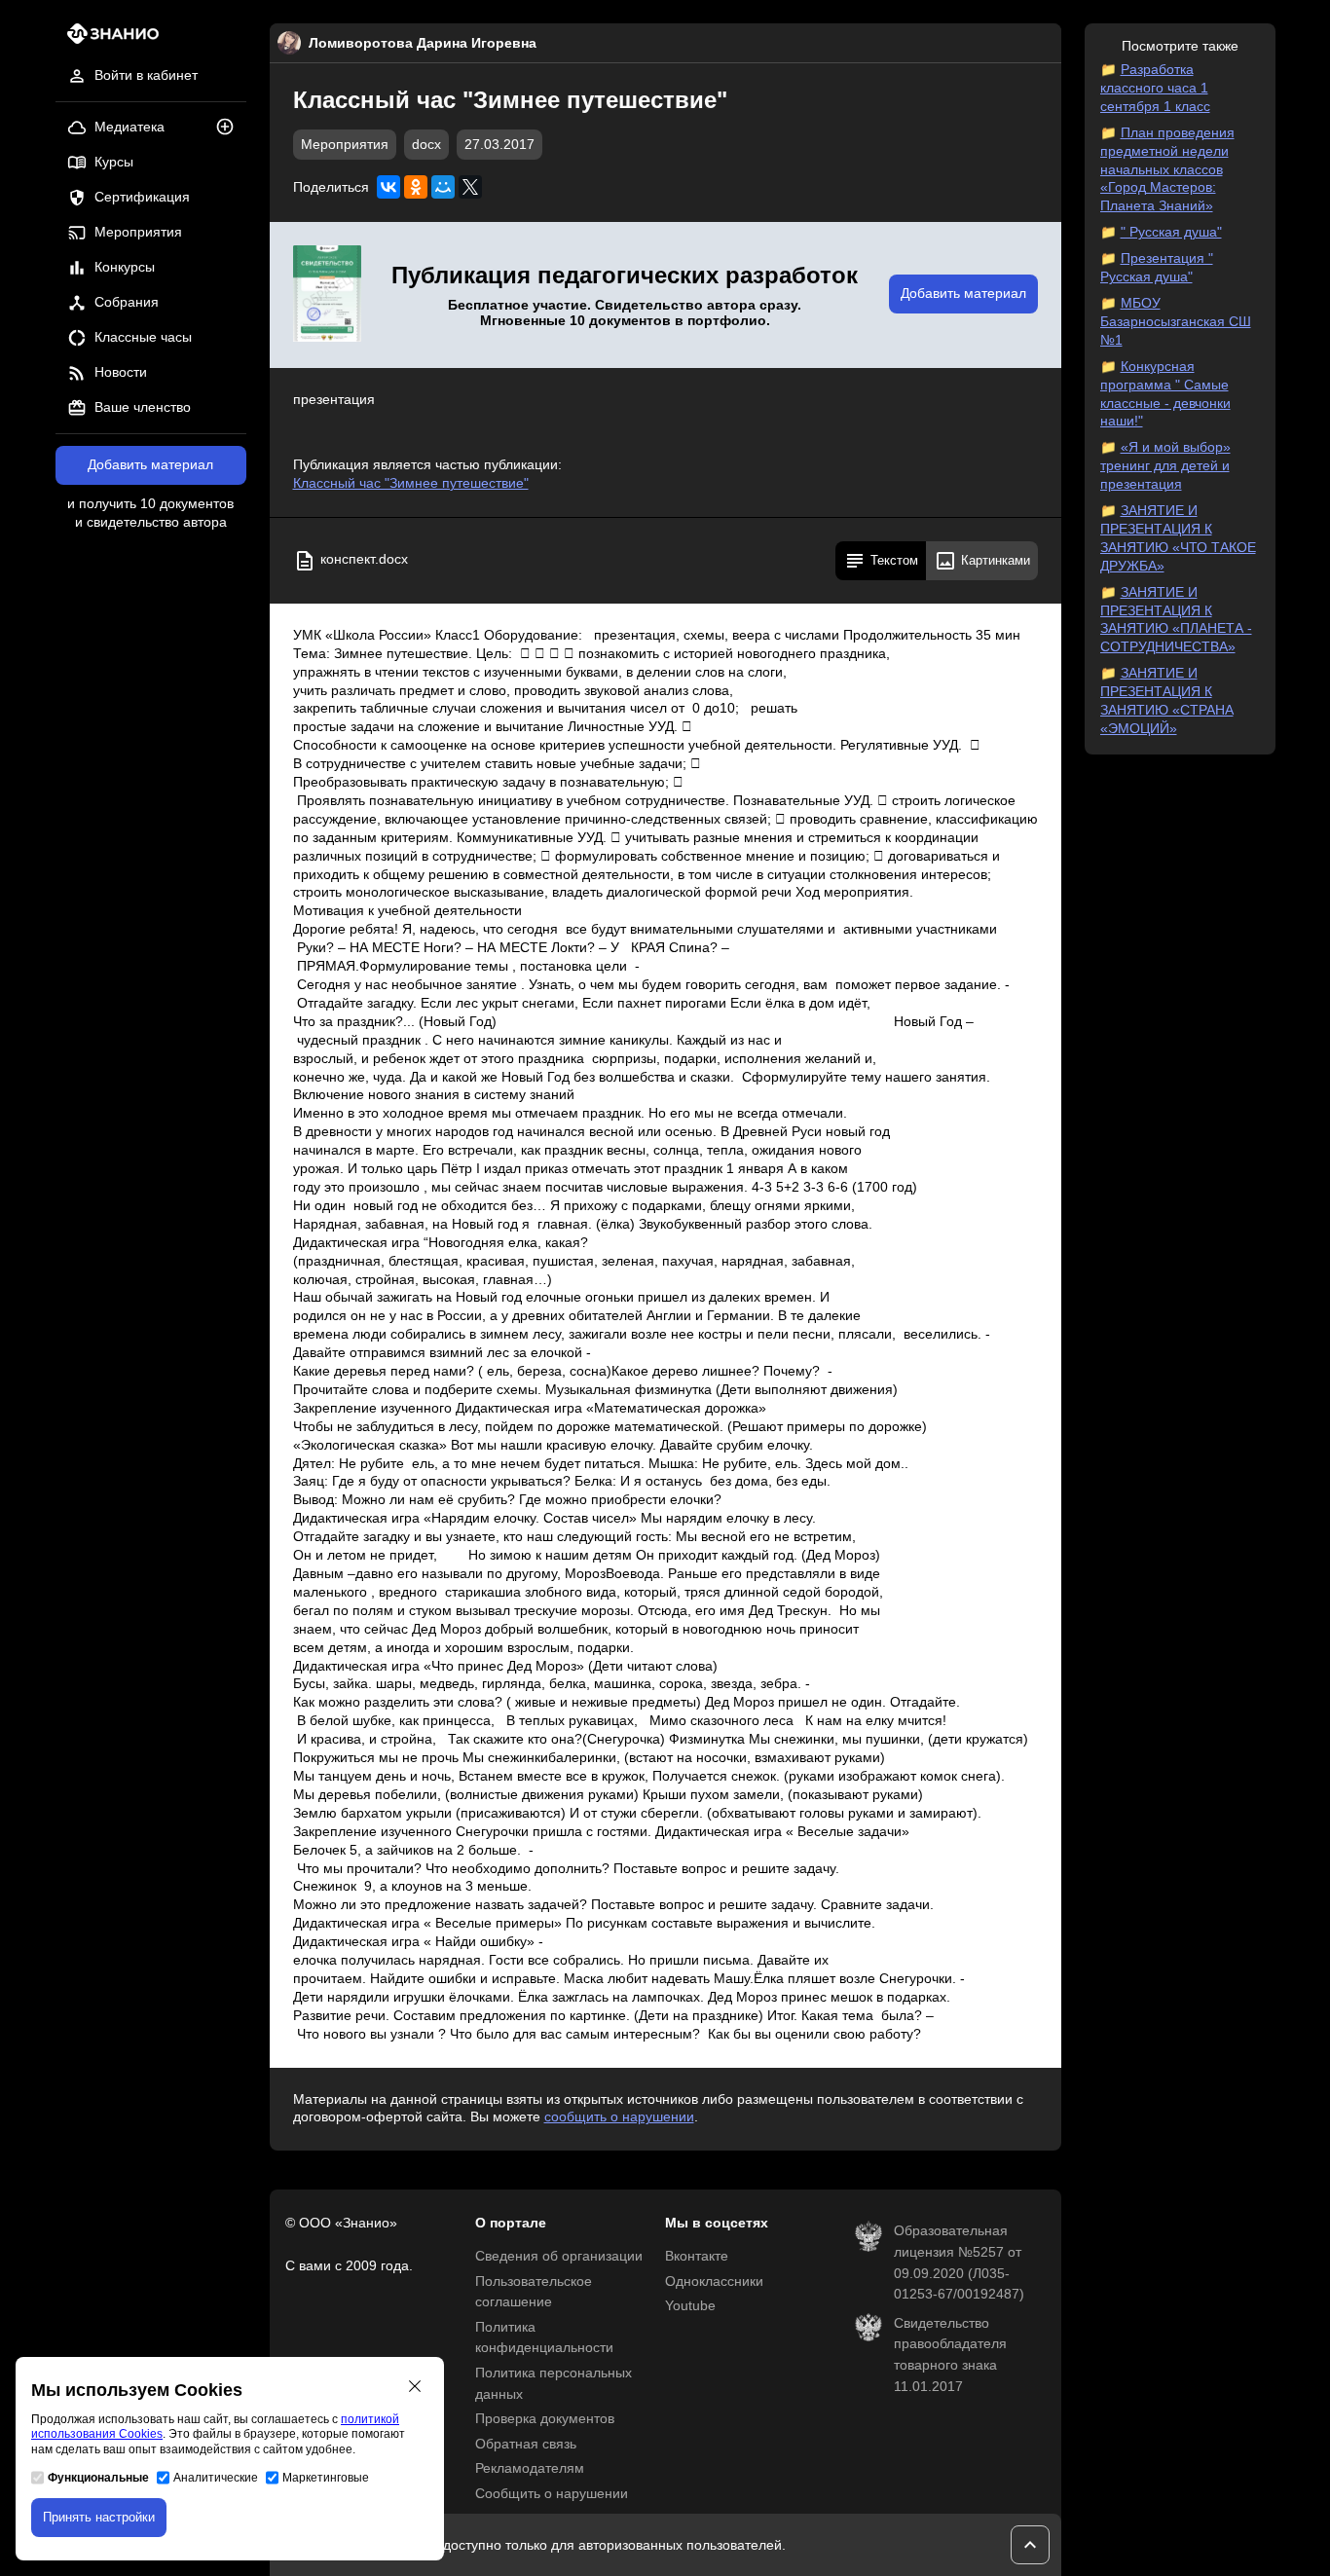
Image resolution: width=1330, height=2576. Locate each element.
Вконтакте (697, 2256)
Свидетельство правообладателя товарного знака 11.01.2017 (950, 2355)
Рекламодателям (530, 2468)
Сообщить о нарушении (552, 2494)
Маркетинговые (326, 2478)
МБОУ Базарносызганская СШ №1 (1176, 322)
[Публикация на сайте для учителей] (327, 295)
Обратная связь (526, 2444)
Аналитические (216, 2478)
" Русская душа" (1171, 232)
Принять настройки (99, 2517)
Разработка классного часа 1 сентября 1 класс (1155, 88)
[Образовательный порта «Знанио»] (108, 39)
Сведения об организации (559, 2256)
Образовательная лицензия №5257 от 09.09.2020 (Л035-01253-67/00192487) (959, 2263)
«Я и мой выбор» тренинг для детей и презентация (1165, 466)
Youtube (690, 2306)
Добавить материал (150, 465)
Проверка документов (545, 2419)
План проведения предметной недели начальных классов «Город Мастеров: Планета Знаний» (1167, 170)
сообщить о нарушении (619, 2117)
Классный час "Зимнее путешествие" (411, 483)
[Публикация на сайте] (231, 128)
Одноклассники (714, 2282)
